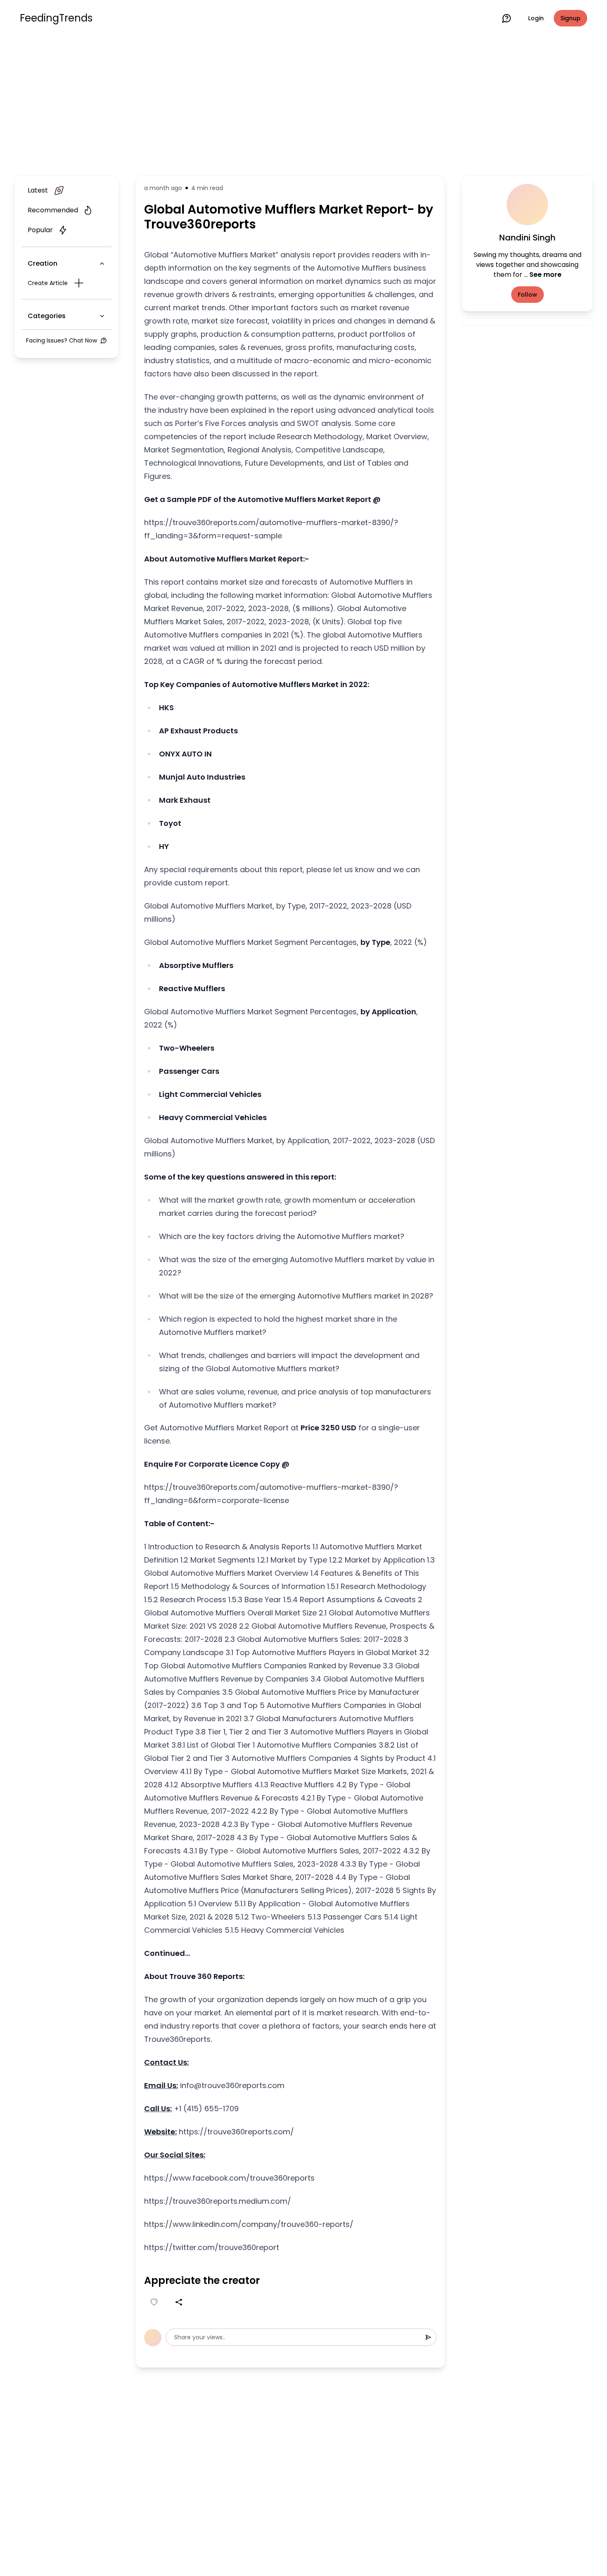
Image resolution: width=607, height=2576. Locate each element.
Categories (47, 316)
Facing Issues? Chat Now (62, 340)
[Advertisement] (303, 104)
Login (536, 18)
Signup (570, 18)
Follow (528, 295)
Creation (43, 263)
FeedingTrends (56, 18)
